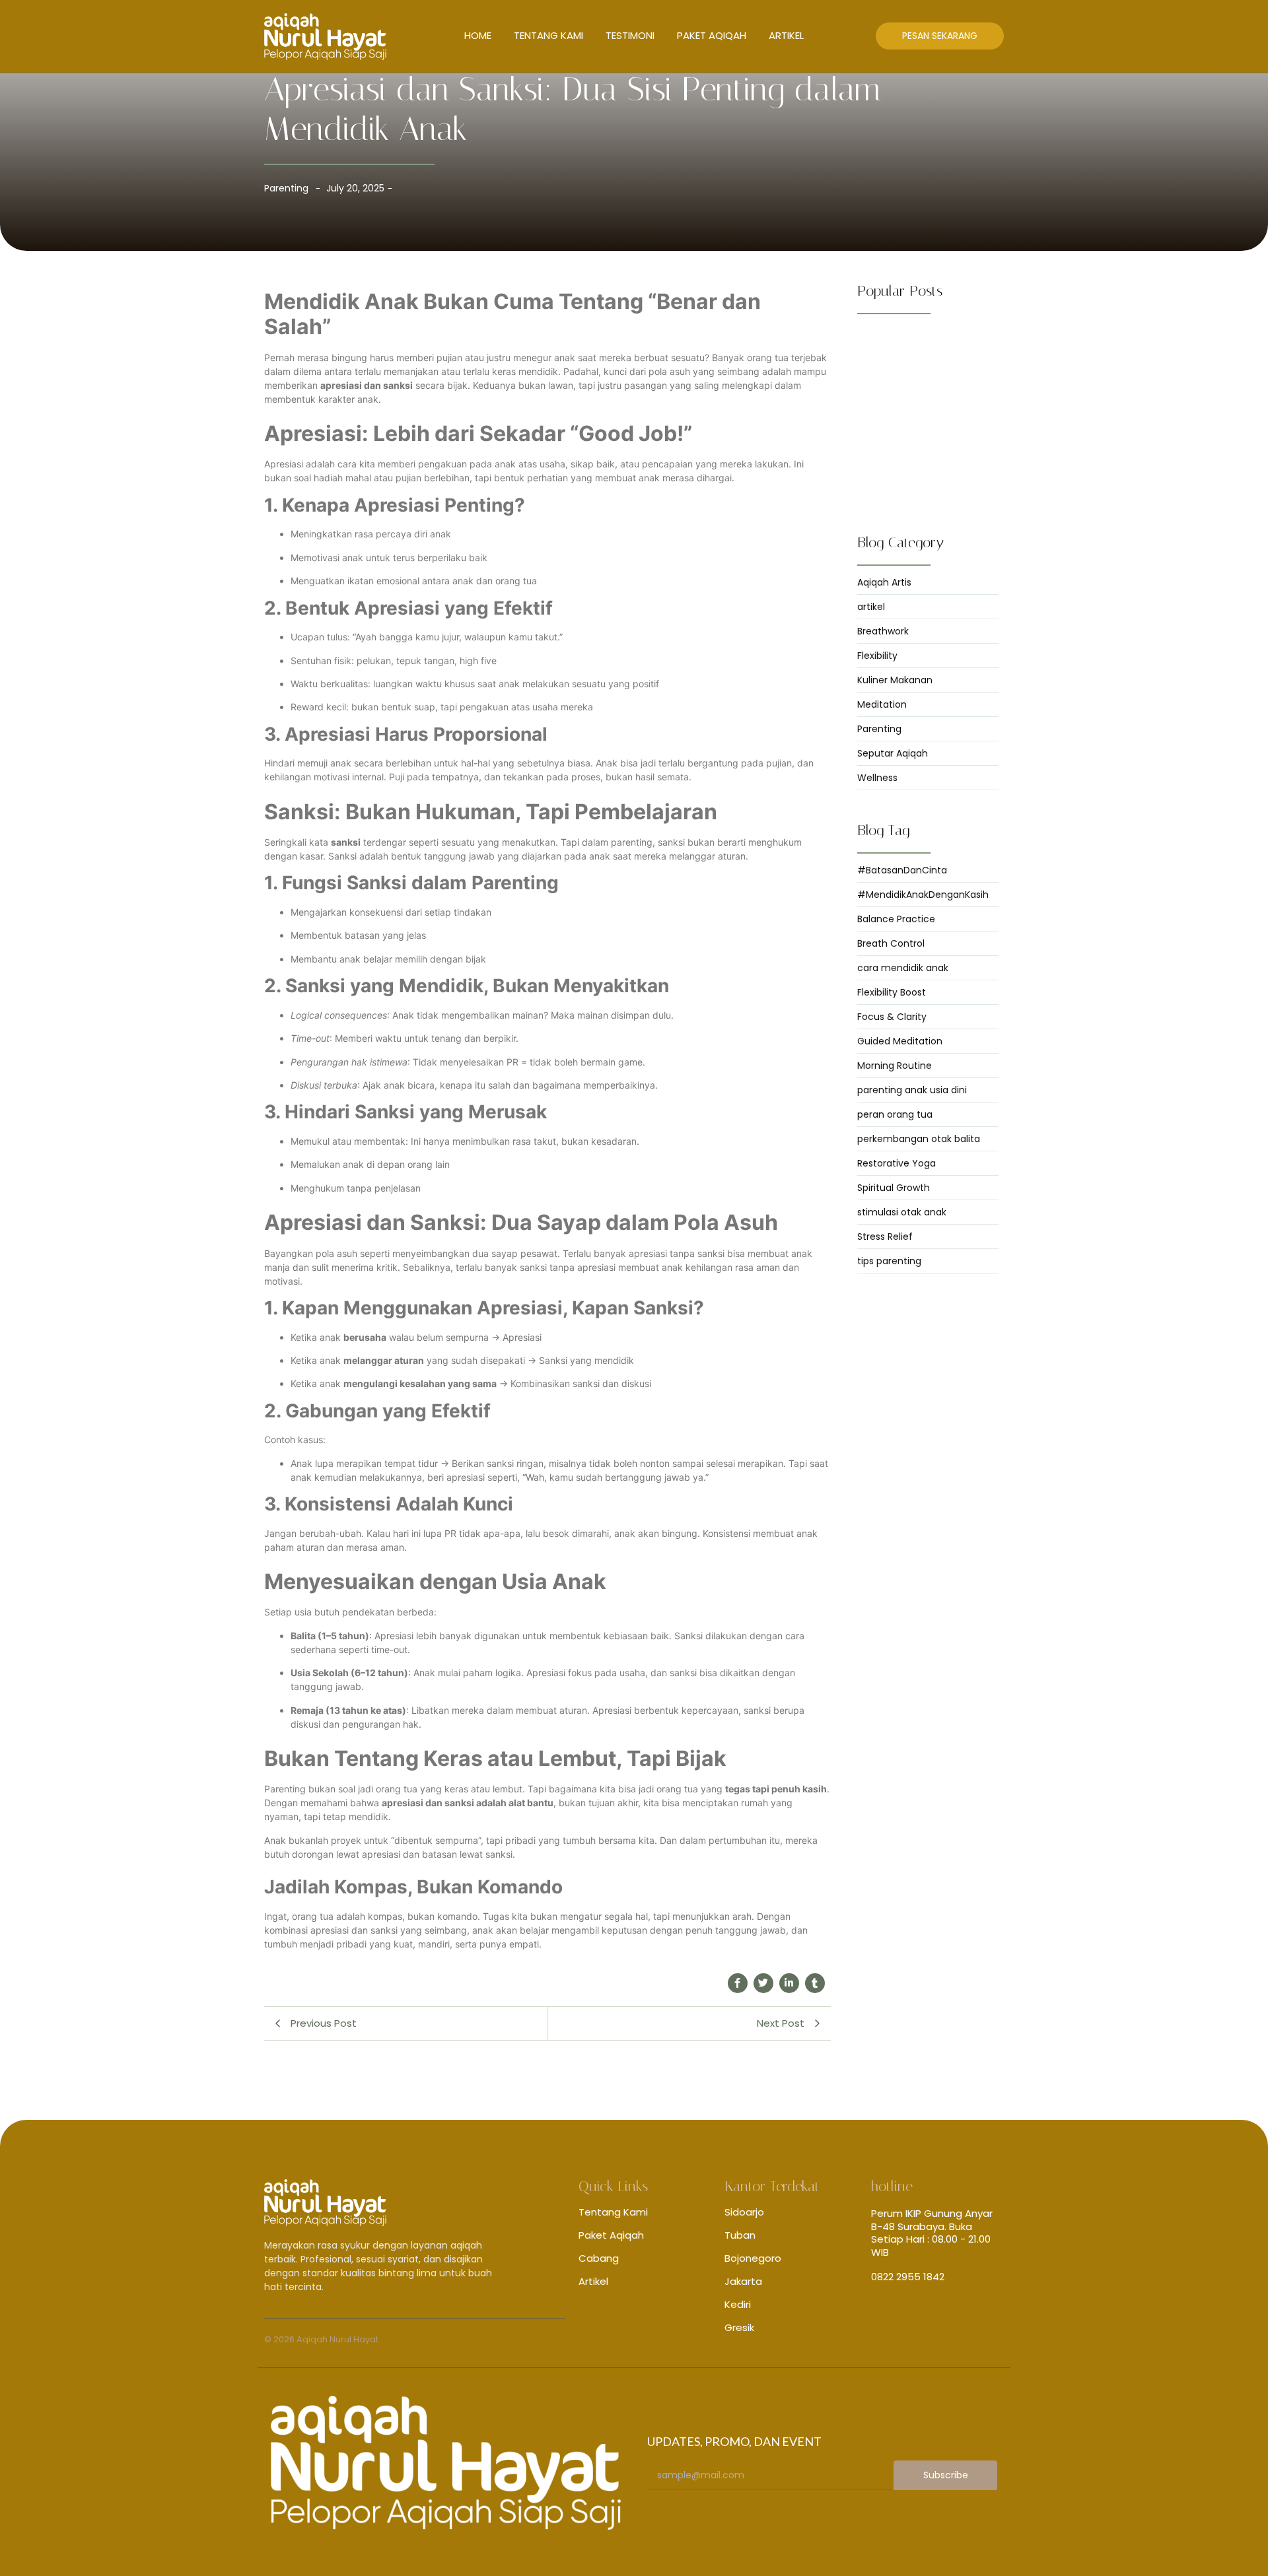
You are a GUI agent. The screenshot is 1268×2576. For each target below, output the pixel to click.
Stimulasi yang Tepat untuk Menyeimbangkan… (915, 475)
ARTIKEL (786, 35)
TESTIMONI (630, 35)
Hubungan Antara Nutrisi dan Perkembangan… (920, 430)
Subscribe (946, 2475)
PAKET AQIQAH (712, 35)
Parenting (286, 188)
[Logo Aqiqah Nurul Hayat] (325, 37)
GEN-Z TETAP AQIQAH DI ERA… (922, 345)
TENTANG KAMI (548, 35)
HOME (478, 35)
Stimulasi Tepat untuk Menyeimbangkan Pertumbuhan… (928, 384)
